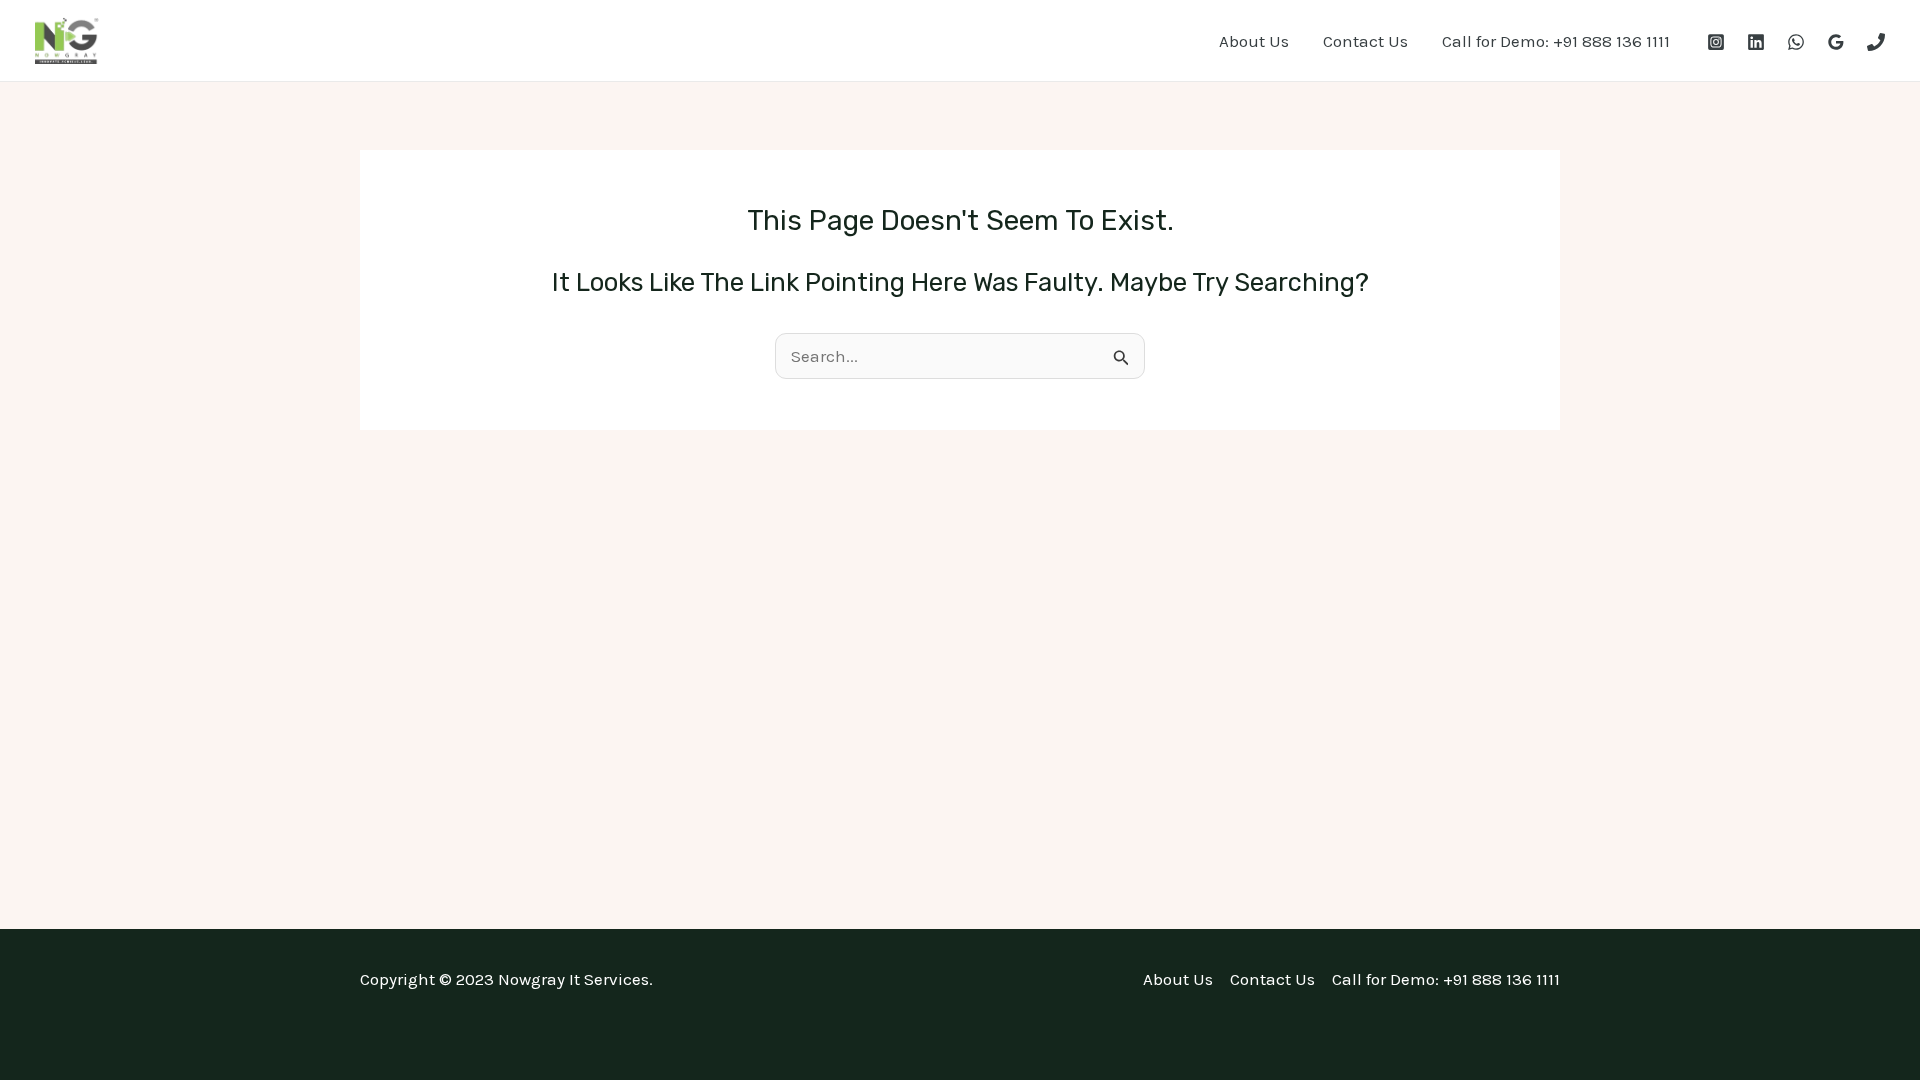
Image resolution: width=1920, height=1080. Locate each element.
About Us (1254, 41)
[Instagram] (1716, 42)
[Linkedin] (1756, 42)
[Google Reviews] (1836, 42)
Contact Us (1365, 41)
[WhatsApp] (1796, 42)
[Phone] (1876, 42)
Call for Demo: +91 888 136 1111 (1556, 41)
